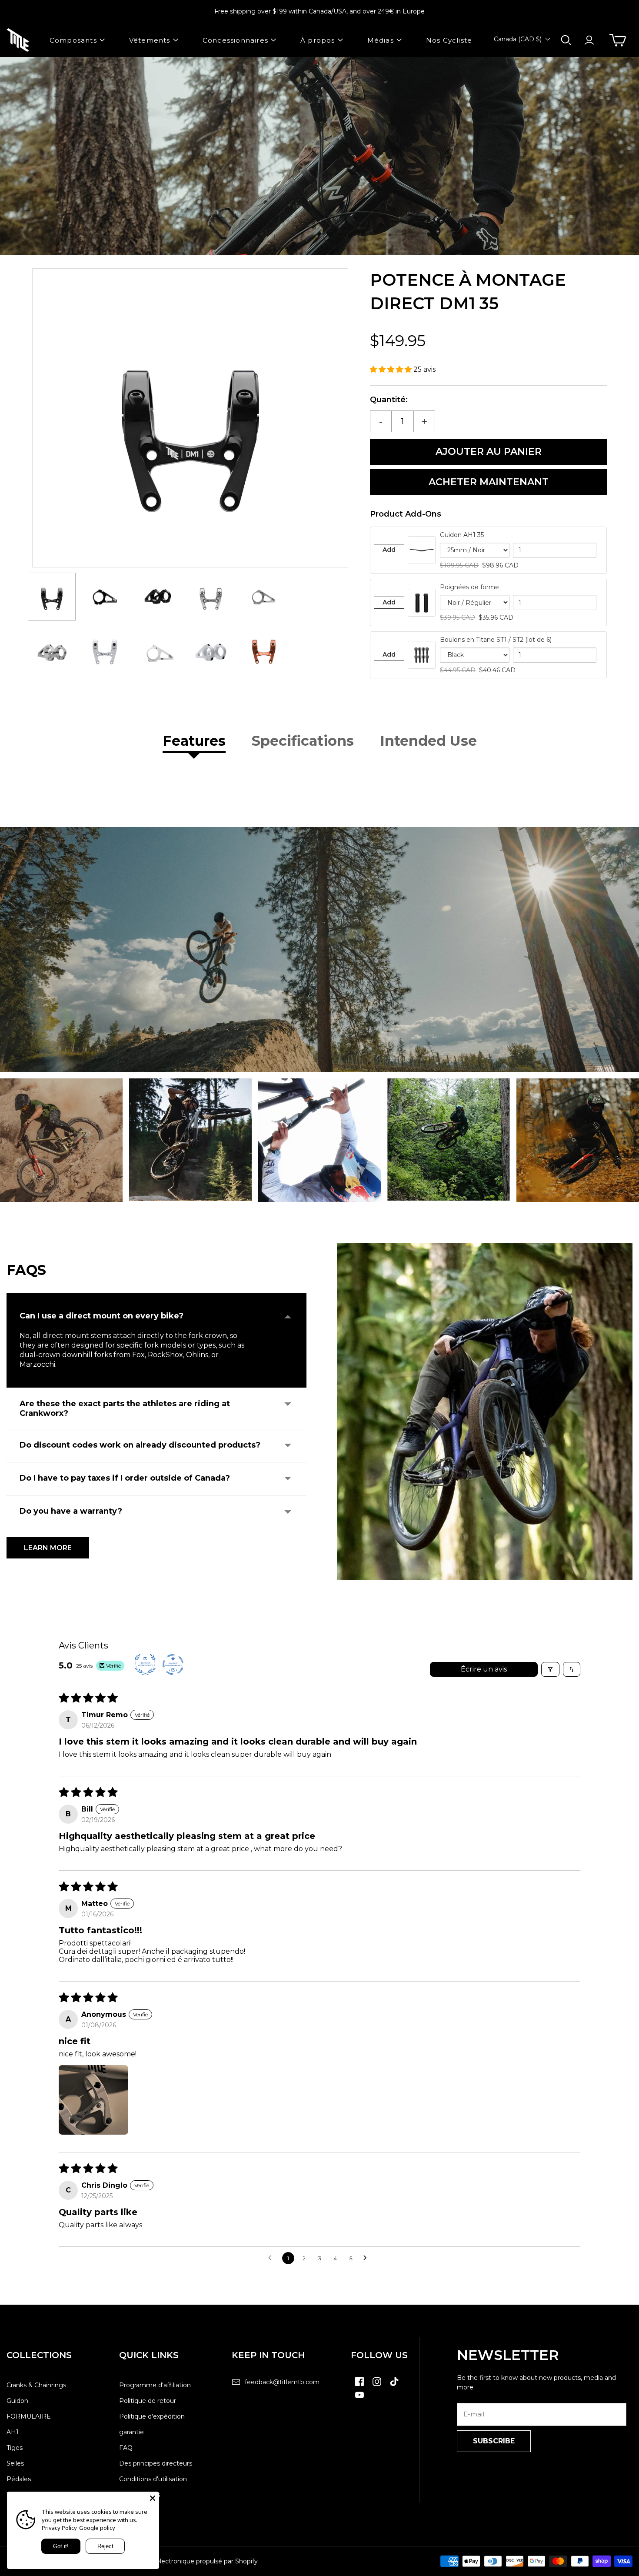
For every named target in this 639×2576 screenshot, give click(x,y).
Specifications (303, 741)
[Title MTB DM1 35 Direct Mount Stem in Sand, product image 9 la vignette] (211, 653)
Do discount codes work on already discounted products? (140, 1445)
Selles (15, 2463)
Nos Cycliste (449, 40)
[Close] (153, 2498)
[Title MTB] (18, 40)
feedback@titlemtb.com (282, 2382)
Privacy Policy (59, 2528)
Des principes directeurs (156, 2463)
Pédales (19, 2479)
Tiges (15, 2448)
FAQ (126, 2448)
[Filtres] (550, 1669)
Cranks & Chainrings (36, 2385)
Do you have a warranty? (71, 1511)
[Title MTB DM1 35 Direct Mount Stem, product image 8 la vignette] (158, 653)
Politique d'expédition (152, 2416)
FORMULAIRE (29, 2416)
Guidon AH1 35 (462, 535)
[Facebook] (359, 2386)
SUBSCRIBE (494, 2441)
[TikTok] (394, 2386)
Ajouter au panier (489, 452)
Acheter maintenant (489, 482)
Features (194, 741)
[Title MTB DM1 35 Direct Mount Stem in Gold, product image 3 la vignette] (158, 597)
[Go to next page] (367, 2258)
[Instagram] (377, 2386)
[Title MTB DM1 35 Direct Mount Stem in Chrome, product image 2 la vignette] (105, 597)
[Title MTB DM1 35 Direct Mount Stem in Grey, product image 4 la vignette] (211, 597)
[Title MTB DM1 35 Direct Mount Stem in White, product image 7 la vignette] (105, 653)
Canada (518, 39)
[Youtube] (359, 2399)
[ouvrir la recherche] (566, 40)
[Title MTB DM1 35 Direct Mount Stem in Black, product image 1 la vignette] (52, 597)
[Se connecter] (589, 40)
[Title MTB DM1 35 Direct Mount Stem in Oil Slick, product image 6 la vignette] (52, 653)
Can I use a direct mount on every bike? (102, 1316)
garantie (131, 2432)
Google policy (97, 2528)
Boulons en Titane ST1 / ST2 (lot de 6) (496, 640)
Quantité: (389, 400)
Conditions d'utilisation (153, 2479)
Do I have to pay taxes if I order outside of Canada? (125, 1478)
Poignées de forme (469, 587)
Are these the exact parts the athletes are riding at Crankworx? (125, 1408)
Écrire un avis (484, 1669)
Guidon (17, 2401)
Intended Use (428, 741)
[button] (392, 369)
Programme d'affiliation (155, 2385)
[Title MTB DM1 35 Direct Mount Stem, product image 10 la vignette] (264, 653)
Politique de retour (148, 2401)
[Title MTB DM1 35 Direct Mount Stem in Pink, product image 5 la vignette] (264, 597)
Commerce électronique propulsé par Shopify (189, 2561)
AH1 (13, 2432)
